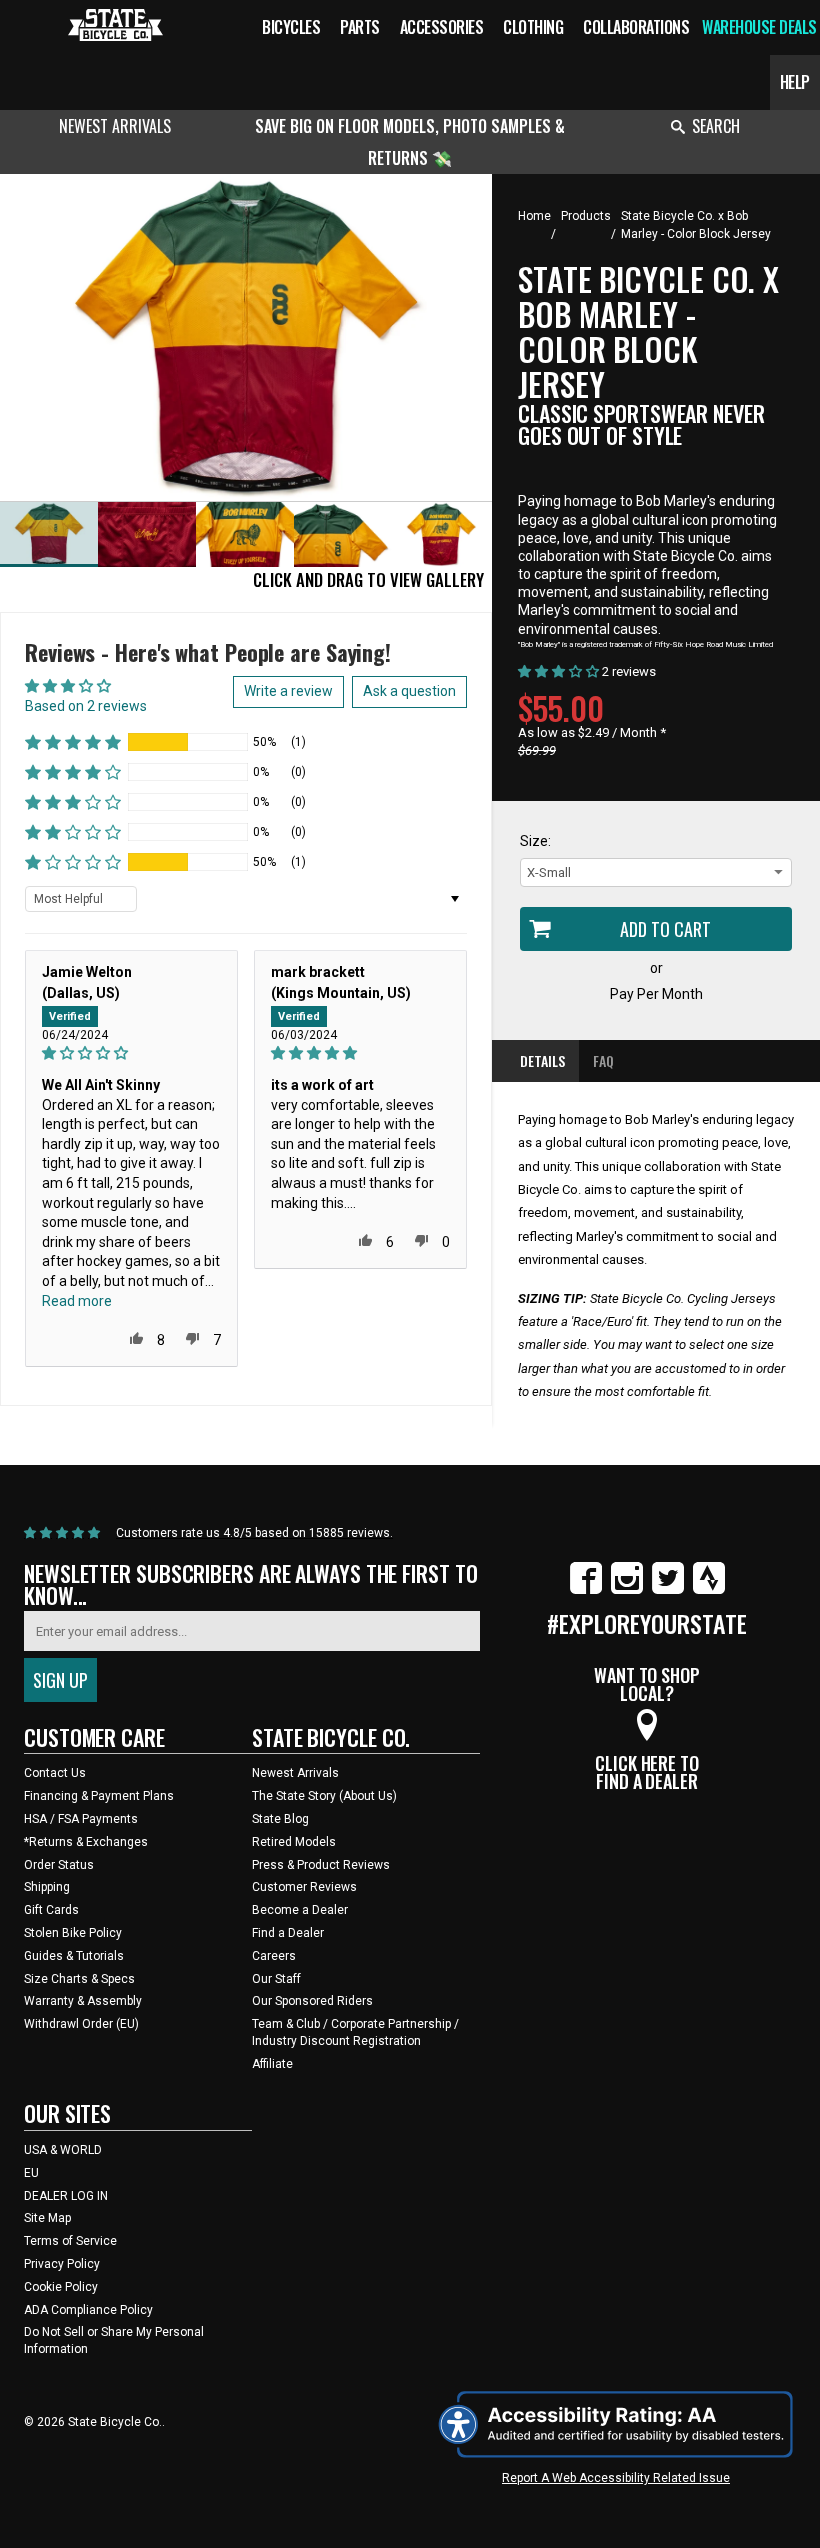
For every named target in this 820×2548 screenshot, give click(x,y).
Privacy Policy (62, 2264)
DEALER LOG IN (66, 2196)
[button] (73, 742)
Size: (535, 841)
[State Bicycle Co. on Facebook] (586, 1590)
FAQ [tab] (603, 1060)
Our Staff (276, 1979)
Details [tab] (542, 1060)
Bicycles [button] (291, 27)
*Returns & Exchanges (86, 1842)
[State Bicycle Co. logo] (115, 24)
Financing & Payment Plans (99, 1796)
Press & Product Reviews (321, 1865)
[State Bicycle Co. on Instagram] (627, 1590)
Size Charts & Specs (79, 1979)
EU (31, 2173)
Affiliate (272, 2064)
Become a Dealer (300, 1910)
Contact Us (55, 1773)
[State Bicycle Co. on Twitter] (668, 1590)
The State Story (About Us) (324, 1796)
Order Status (59, 1865)
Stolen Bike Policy (73, 1933)
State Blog (280, 1819)
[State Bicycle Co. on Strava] (709, 1590)
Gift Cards (51, 1910)
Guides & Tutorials (74, 1956)
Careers (274, 1956)
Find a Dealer (288, 1933)
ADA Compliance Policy (88, 2310)
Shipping (47, 1887)
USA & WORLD (63, 2150)
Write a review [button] (288, 691)
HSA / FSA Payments (81, 1819)
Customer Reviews (304, 1887)
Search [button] (716, 126)
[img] (131, 1053)
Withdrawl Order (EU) (81, 2024)
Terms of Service (70, 2241)
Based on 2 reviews (86, 706)
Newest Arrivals (115, 126)
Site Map (47, 2218)
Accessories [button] (442, 27)
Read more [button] (77, 1301)
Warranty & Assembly (83, 2001)
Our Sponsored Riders (312, 2001)
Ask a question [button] (409, 691)
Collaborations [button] (636, 27)
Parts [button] (360, 27)
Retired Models (294, 1842)
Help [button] (795, 82)
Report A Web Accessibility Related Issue (616, 2478)
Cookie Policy (61, 2287)
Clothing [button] (533, 27)
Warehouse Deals (759, 27)
